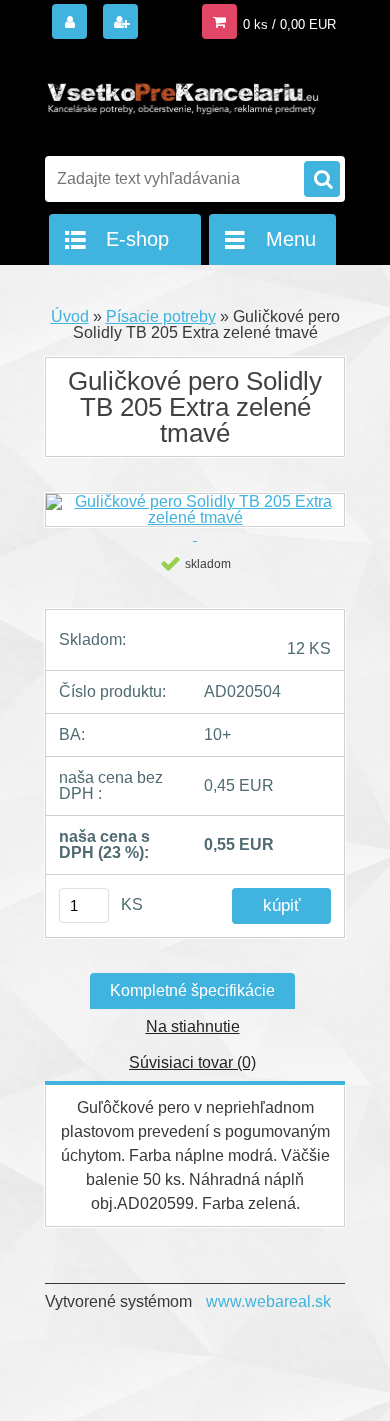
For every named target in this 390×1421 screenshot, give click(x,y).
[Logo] (182, 98)
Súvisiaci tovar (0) (192, 1062)
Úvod (70, 316)
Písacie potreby (161, 316)
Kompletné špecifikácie (192, 990)
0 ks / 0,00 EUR (289, 24)
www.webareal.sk (268, 1301)
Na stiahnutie (193, 1026)
